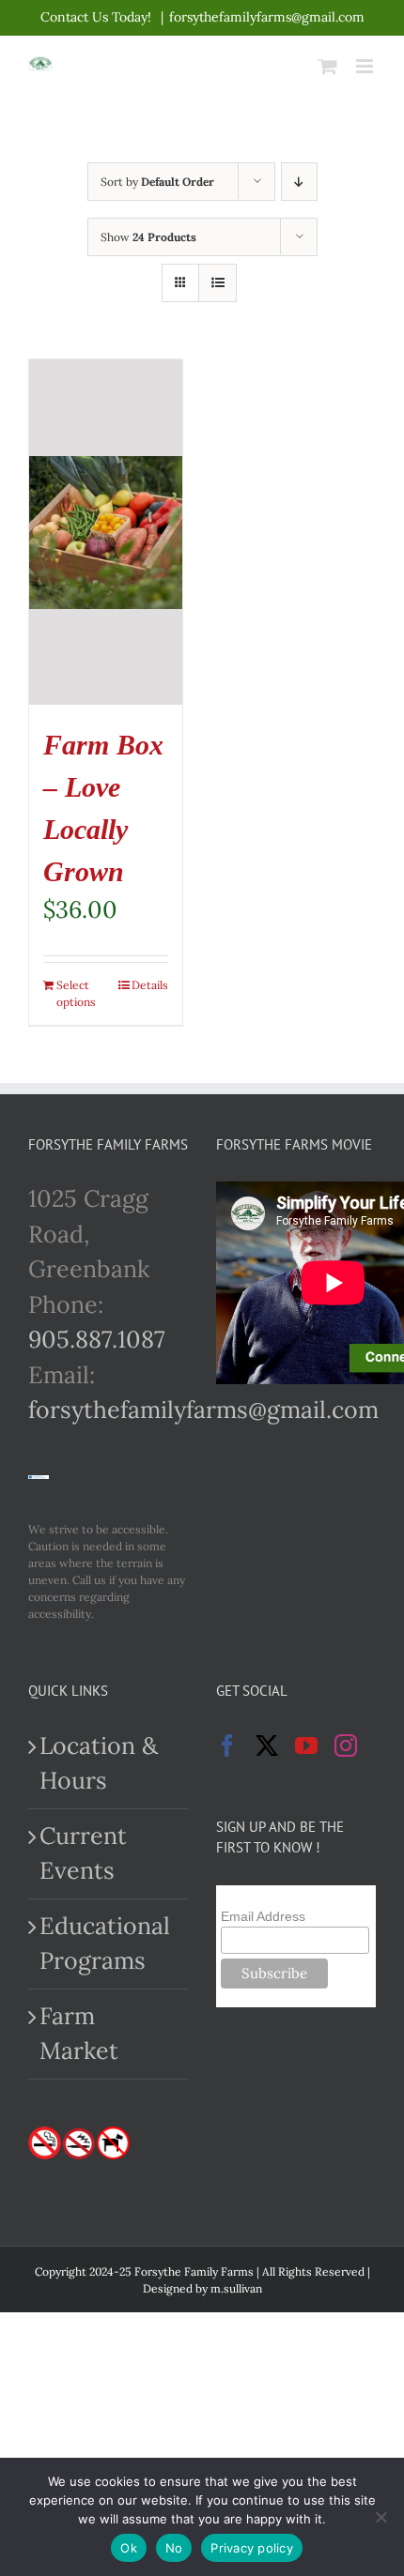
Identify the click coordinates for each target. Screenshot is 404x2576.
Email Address (263, 1916)
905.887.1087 (97, 1339)
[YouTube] (306, 1745)
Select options (76, 993)
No (174, 2548)
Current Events (83, 1853)
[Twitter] (267, 1745)
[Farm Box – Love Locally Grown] (106, 532)
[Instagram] (346, 1745)
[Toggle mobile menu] (366, 66)
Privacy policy (252, 2548)
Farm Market (79, 2034)
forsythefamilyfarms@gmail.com (267, 17)
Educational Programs (105, 1943)
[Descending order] (299, 182)
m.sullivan (236, 2288)
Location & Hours (99, 1763)
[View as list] (218, 283)
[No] (381, 2517)
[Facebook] (227, 1745)
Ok (129, 2548)
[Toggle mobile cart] (328, 66)
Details (150, 985)
